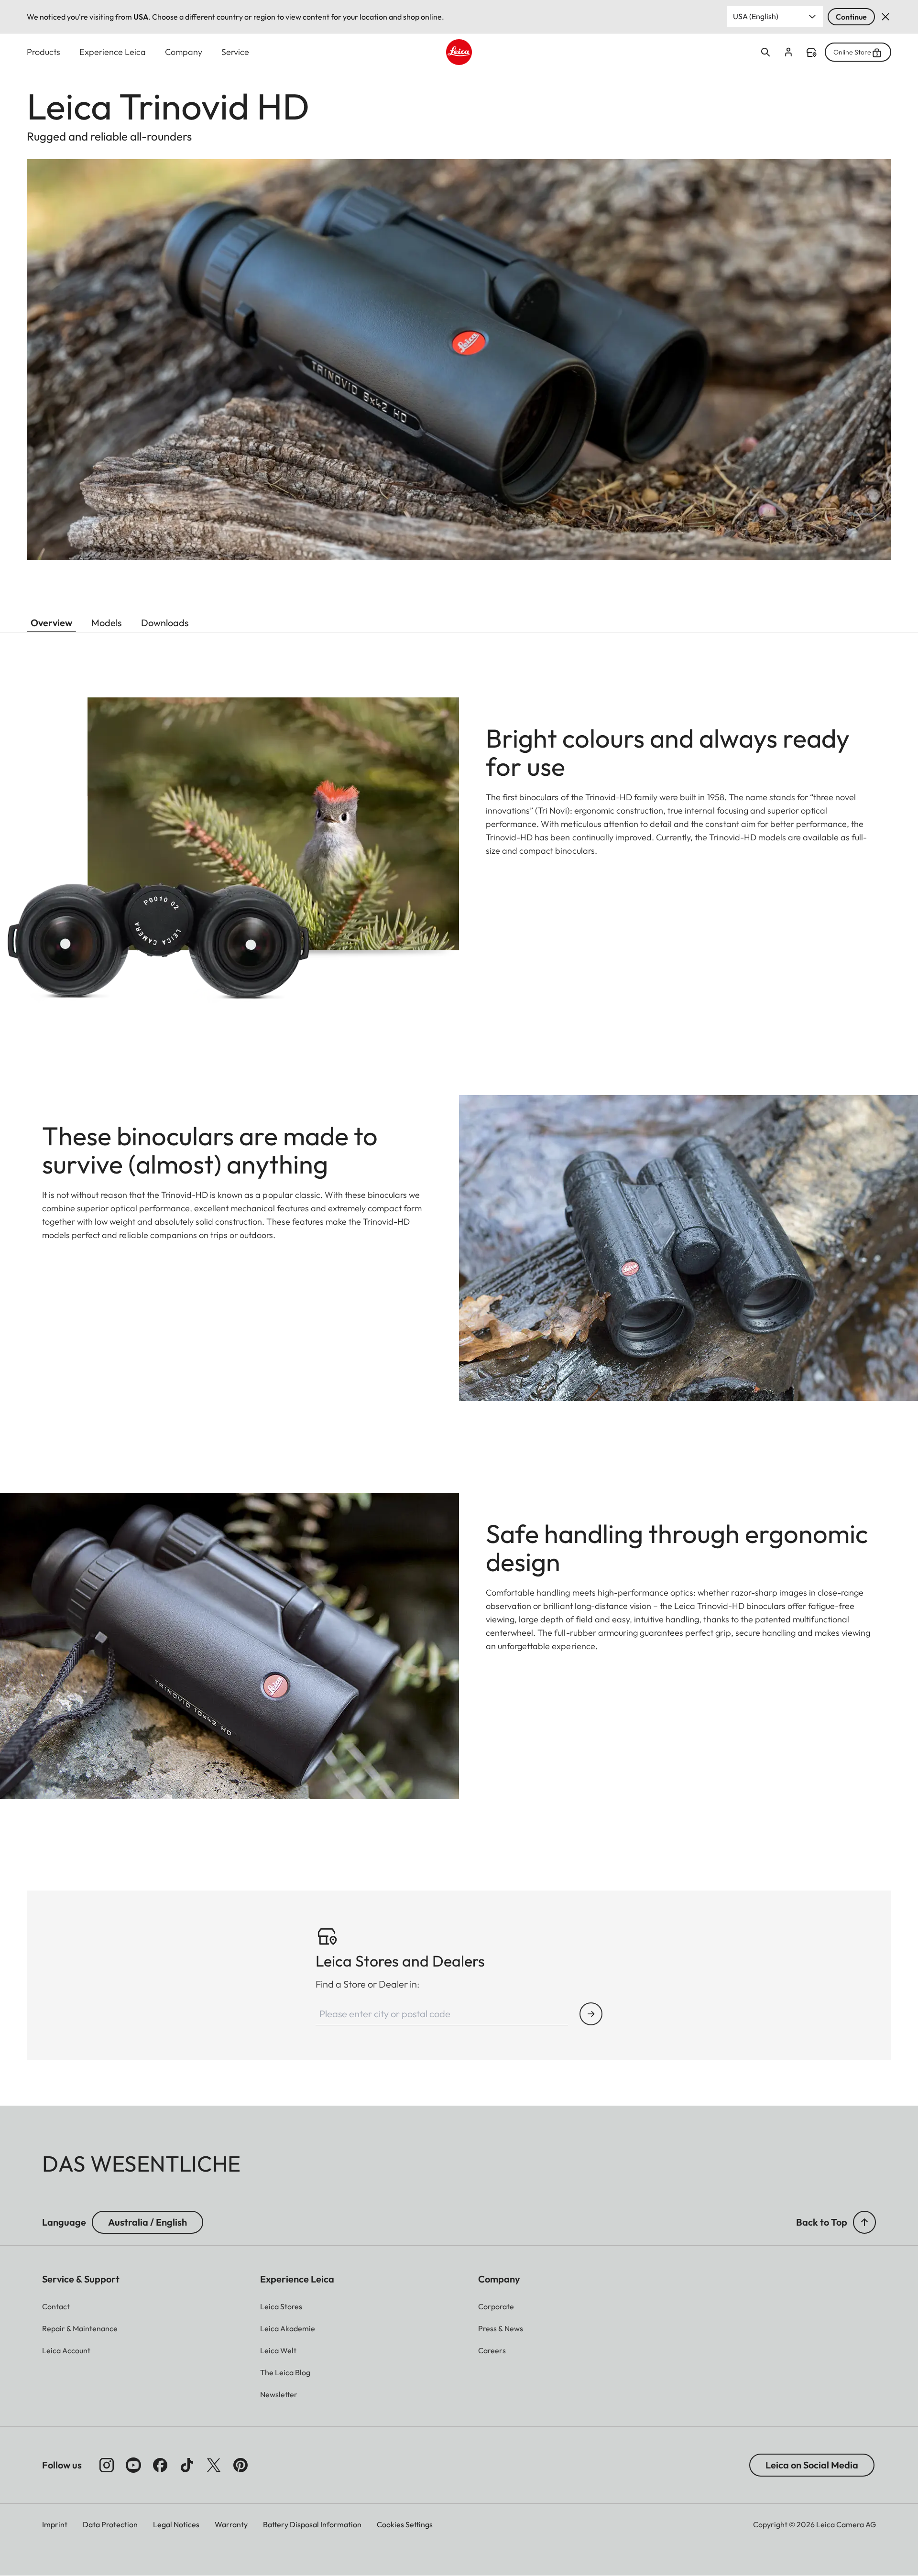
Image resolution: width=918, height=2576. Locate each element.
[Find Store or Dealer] (591, 2014)
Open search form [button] (765, 52)
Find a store (811, 53)
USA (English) (756, 16)
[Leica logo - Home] (459, 52)
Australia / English (148, 2222)
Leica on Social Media (812, 2465)
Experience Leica (113, 52)
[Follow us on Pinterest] (240, 2465)
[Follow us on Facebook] (160, 2465)
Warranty (231, 2524)
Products (44, 52)
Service (235, 52)
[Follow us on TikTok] (187, 2465)
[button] (864, 2222)
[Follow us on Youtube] (133, 2465)
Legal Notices (176, 2524)
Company (184, 52)
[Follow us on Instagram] (107, 2465)
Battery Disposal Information (312, 2524)
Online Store (852, 52)
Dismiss (885, 17)
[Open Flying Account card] (788, 52)
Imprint (55, 2524)
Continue (851, 17)
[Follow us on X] (214, 2465)
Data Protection (110, 2524)
